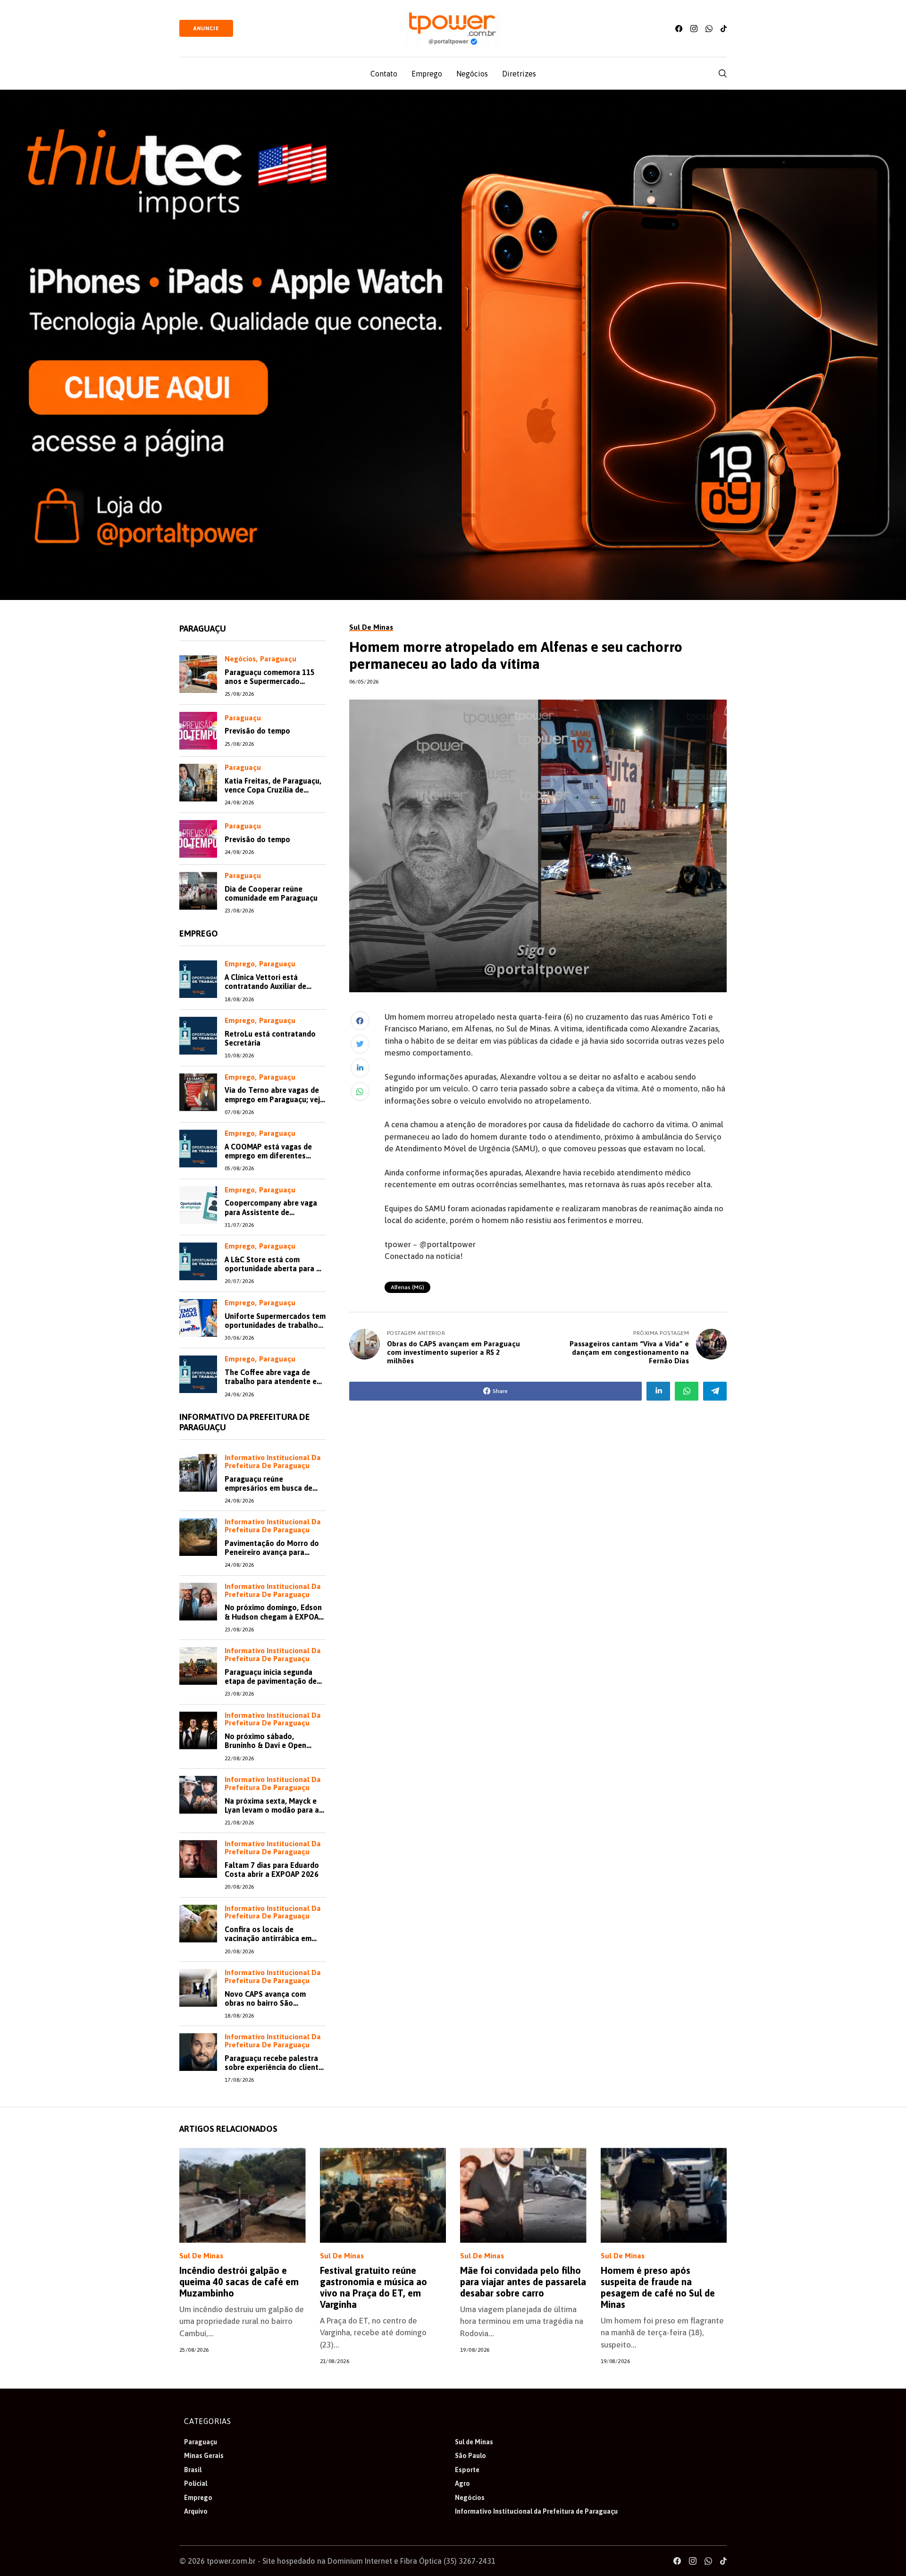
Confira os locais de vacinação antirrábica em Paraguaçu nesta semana (268, 1938)
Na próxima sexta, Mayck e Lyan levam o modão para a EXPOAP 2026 (272, 1810)
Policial (196, 2483)
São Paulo (470, 2456)
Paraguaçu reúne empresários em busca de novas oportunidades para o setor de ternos (273, 1493)
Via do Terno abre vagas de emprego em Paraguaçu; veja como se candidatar (274, 1099)
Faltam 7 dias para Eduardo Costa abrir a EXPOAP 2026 (272, 1870)
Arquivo (196, 2511)
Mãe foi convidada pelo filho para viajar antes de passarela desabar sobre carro (523, 2282)
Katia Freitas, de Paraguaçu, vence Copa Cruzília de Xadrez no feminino (273, 790)
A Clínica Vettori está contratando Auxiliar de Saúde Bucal (265, 986)
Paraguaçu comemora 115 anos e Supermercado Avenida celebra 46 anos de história (272, 686)
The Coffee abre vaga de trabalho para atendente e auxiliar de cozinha (271, 1381)
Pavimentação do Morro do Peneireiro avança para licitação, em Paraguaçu (272, 1552)
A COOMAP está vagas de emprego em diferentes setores (268, 1156)
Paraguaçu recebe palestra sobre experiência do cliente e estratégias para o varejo (274, 2067)
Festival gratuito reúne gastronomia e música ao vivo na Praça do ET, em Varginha (373, 2287)
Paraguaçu (278, 659)
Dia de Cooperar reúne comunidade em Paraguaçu (271, 893)
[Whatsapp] (709, 29)
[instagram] (694, 29)
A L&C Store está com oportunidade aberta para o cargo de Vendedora (273, 1268)
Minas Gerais (204, 2456)
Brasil (193, 2470)
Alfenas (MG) (407, 1287)
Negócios (240, 659)
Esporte (467, 2470)
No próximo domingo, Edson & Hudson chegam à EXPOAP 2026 (274, 1616)
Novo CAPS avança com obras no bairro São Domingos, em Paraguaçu (268, 2003)
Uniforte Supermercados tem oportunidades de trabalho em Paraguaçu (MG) (275, 1325)
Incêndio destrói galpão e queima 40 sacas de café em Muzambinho (239, 2282)
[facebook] (679, 29)
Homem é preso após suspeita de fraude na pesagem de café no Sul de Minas (658, 2287)
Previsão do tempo (257, 731)
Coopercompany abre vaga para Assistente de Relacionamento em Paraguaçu (271, 1216)
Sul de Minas (201, 2256)
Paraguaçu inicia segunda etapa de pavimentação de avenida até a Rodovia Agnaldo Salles (271, 1686)
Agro (462, 2483)
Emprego (240, 964)
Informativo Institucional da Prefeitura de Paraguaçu (273, 1462)
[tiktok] (724, 29)
